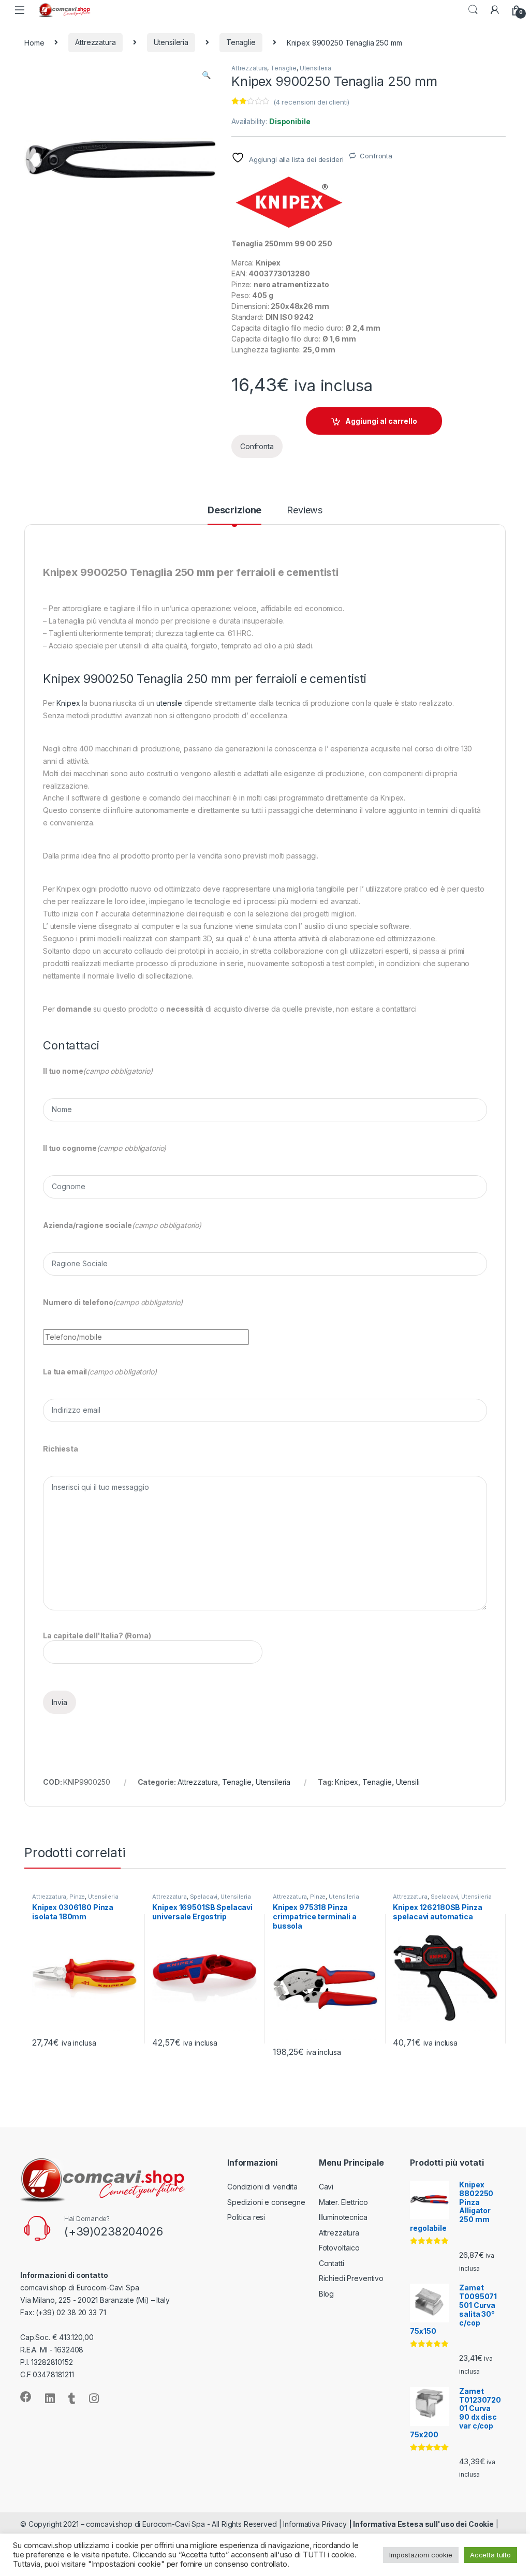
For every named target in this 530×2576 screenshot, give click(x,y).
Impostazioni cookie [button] (421, 2555)
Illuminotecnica (343, 2217)
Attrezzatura (95, 42)
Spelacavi (204, 1897)
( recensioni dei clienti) (311, 102)
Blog (326, 2294)
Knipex (68, 703)
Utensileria (171, 42)
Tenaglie (241, 42)
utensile (169, 703)
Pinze (77, 1897)
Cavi (326, 2187)
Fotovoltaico (339, 2248)
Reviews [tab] (305, 510)
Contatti (332, 2263)
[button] (206, 75)
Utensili (408, 1782)
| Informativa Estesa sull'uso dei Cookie (421, 2524)
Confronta (376, 156)
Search (473, 10)
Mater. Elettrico (343, 2202)
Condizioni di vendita (262, 2187)
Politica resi (246, 2217)
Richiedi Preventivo (351, 2278)
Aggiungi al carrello (381, 421)
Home (34, 42)
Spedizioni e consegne (266, 2202)
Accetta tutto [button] (490, 2555)
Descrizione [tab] (234, 510)
